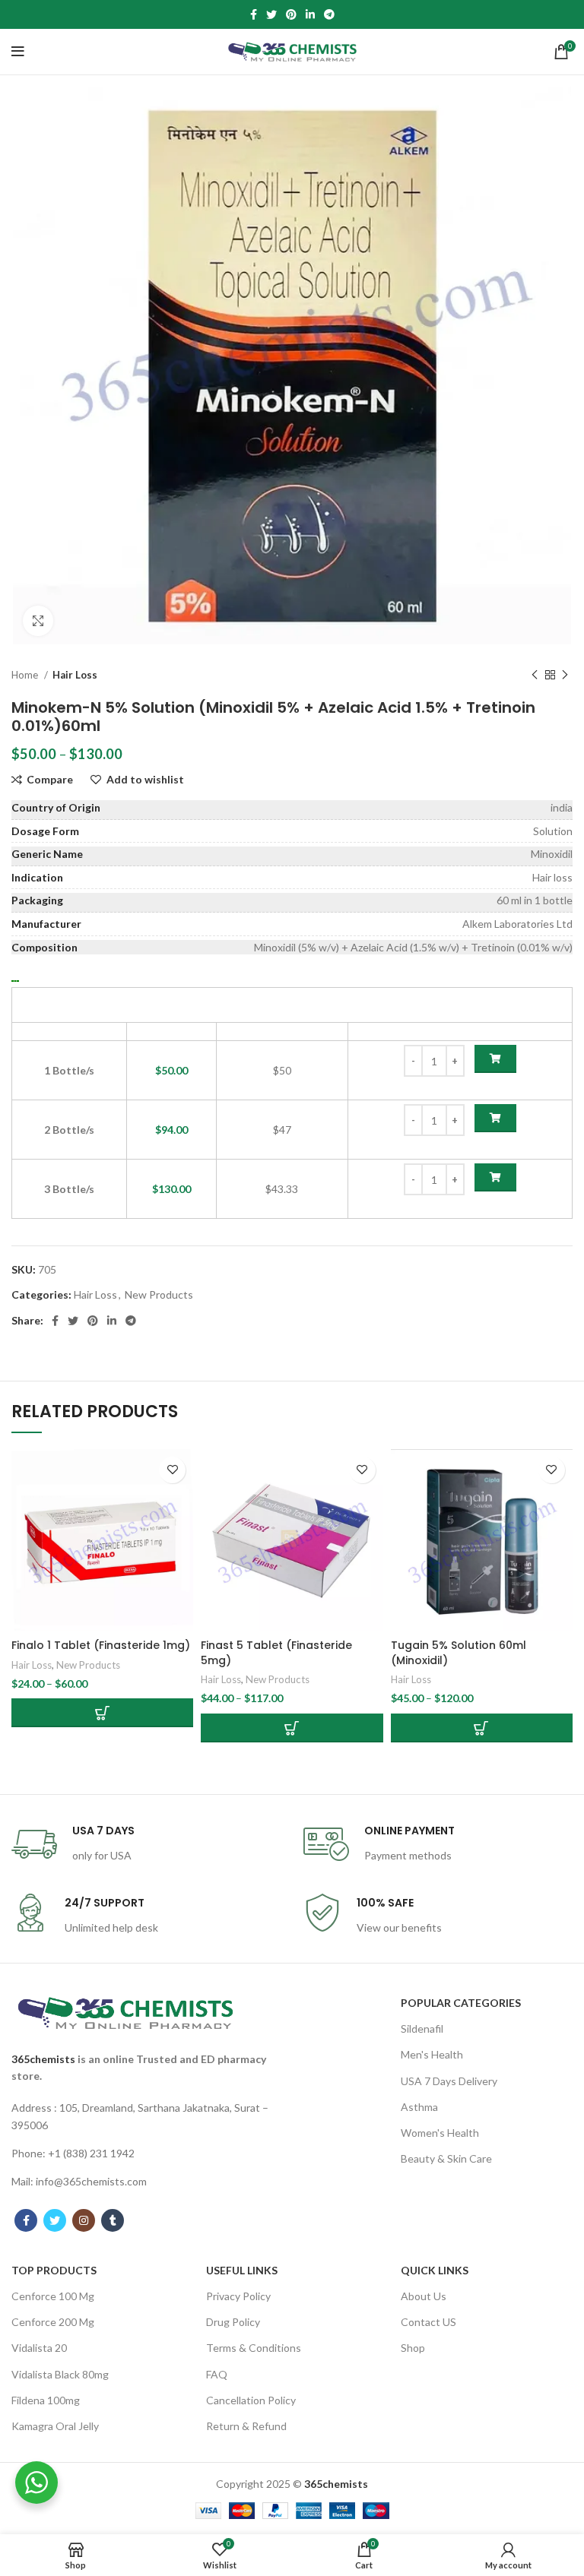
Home (26, 675)
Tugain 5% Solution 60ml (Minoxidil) (459, 1653)
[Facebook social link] (254, 14)
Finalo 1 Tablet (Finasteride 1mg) (101, 1645)
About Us (424, 2296)
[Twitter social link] (271, 14)
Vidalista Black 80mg (60, 2374)
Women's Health (440, 2133)
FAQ (217, 2374)
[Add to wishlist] (172, 1470)
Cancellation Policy (251, 2400)
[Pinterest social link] (291, 14)
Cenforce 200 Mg (53, 2322)
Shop (413, 2348)
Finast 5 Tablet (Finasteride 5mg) (276, 1653)
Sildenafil (422, 2029)
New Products (159, 1294)
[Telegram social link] (329, 14)
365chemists (43, 2059)
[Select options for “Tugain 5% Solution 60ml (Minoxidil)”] (482, 1728)
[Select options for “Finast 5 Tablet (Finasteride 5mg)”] (292, 1728)
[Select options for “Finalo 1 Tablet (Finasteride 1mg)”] (102, 1713)
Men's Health (432, 2054)
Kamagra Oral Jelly (55, 2426)
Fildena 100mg (46, 2400)
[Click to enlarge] (38, 621)
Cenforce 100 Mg (53, 2296)
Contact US (428, 2322)
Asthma (419, 2107)
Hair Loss (75, 675)
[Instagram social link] (84, 2220)
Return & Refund (246, 2426)
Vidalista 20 (39, 2348)
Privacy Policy (238, 2296)
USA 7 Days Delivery (449, 2081)
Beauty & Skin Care (446, 2158)
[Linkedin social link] (310, 14)
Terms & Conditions (254, 2348)
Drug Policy (233, 2322)
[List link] (146, 2117)
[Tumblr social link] (113, 2220)
